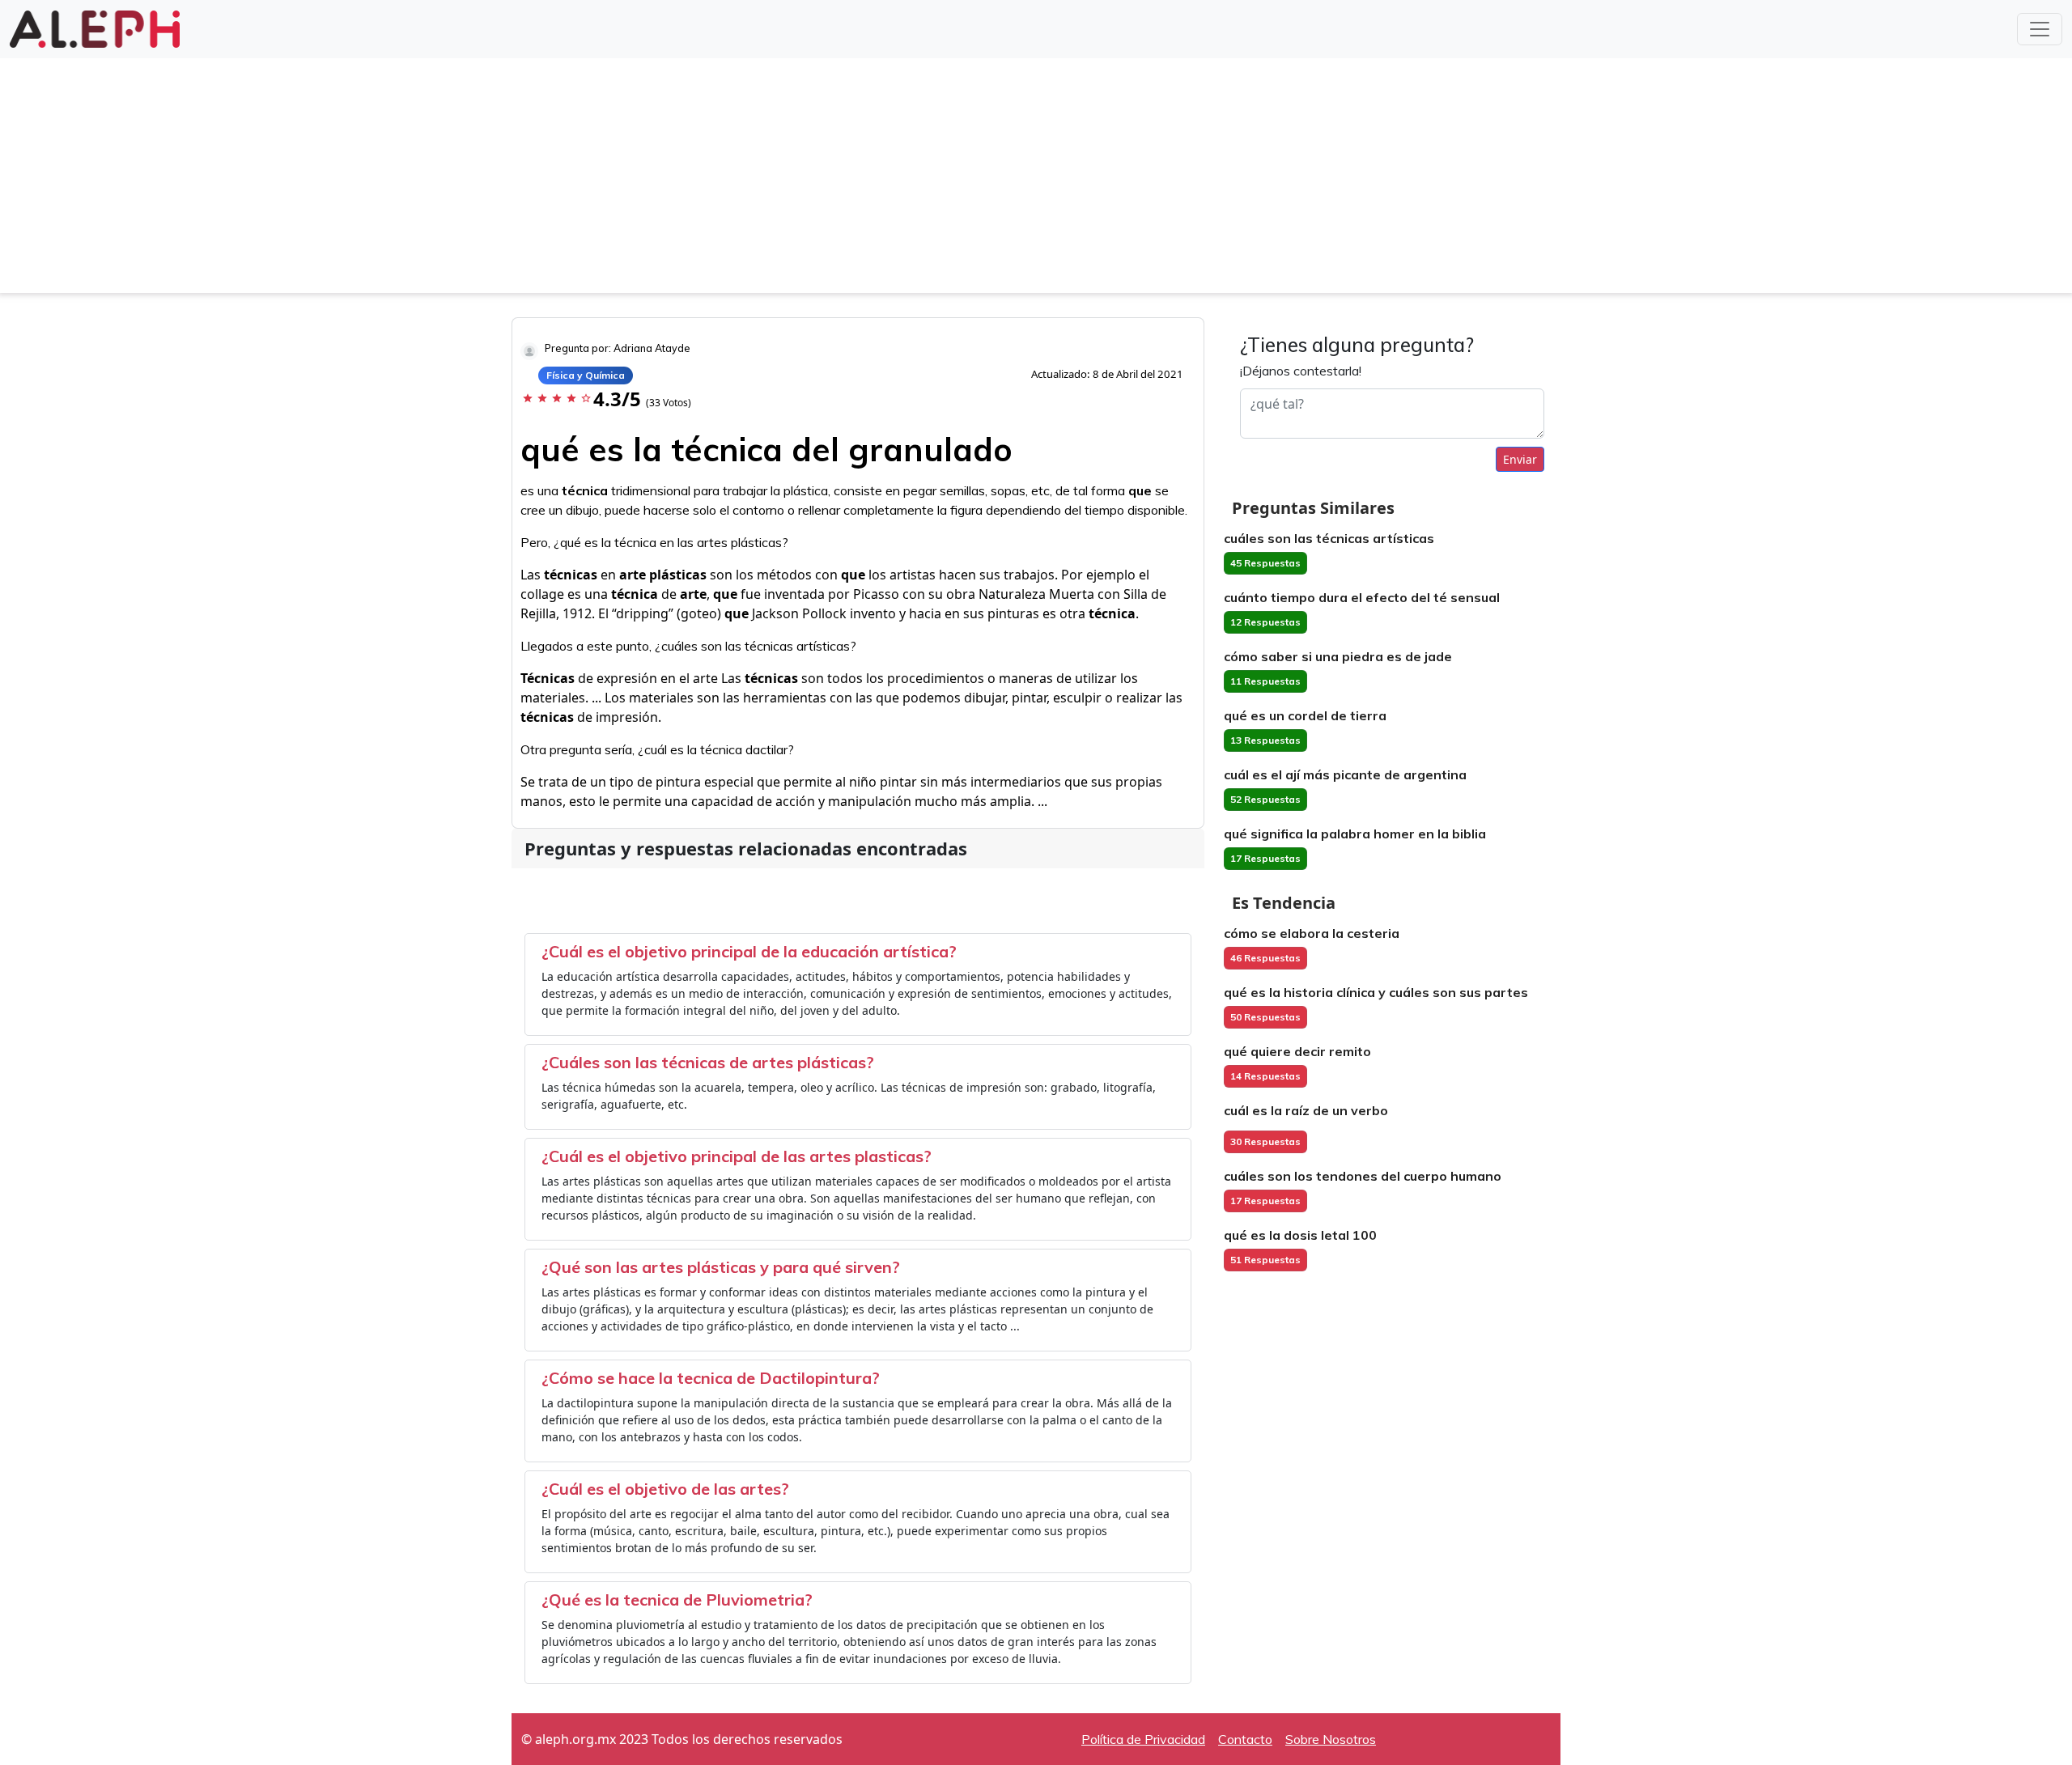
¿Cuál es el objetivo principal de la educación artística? (749, 951)
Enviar (1520, 459)
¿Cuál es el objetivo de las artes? (665, 1489)
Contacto (1245, 1739)
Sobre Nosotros (1331, 1739)
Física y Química (586, 375)
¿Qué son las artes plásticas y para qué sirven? (721, 1267)
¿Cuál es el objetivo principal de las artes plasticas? (737, 1156)
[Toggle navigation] (2040, 29)
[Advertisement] (1036, 180)
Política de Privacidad (1143, 1739)
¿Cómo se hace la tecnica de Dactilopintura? (711, 1378)
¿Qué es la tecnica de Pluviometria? (677, 1600)
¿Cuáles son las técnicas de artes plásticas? (708, 1062)
